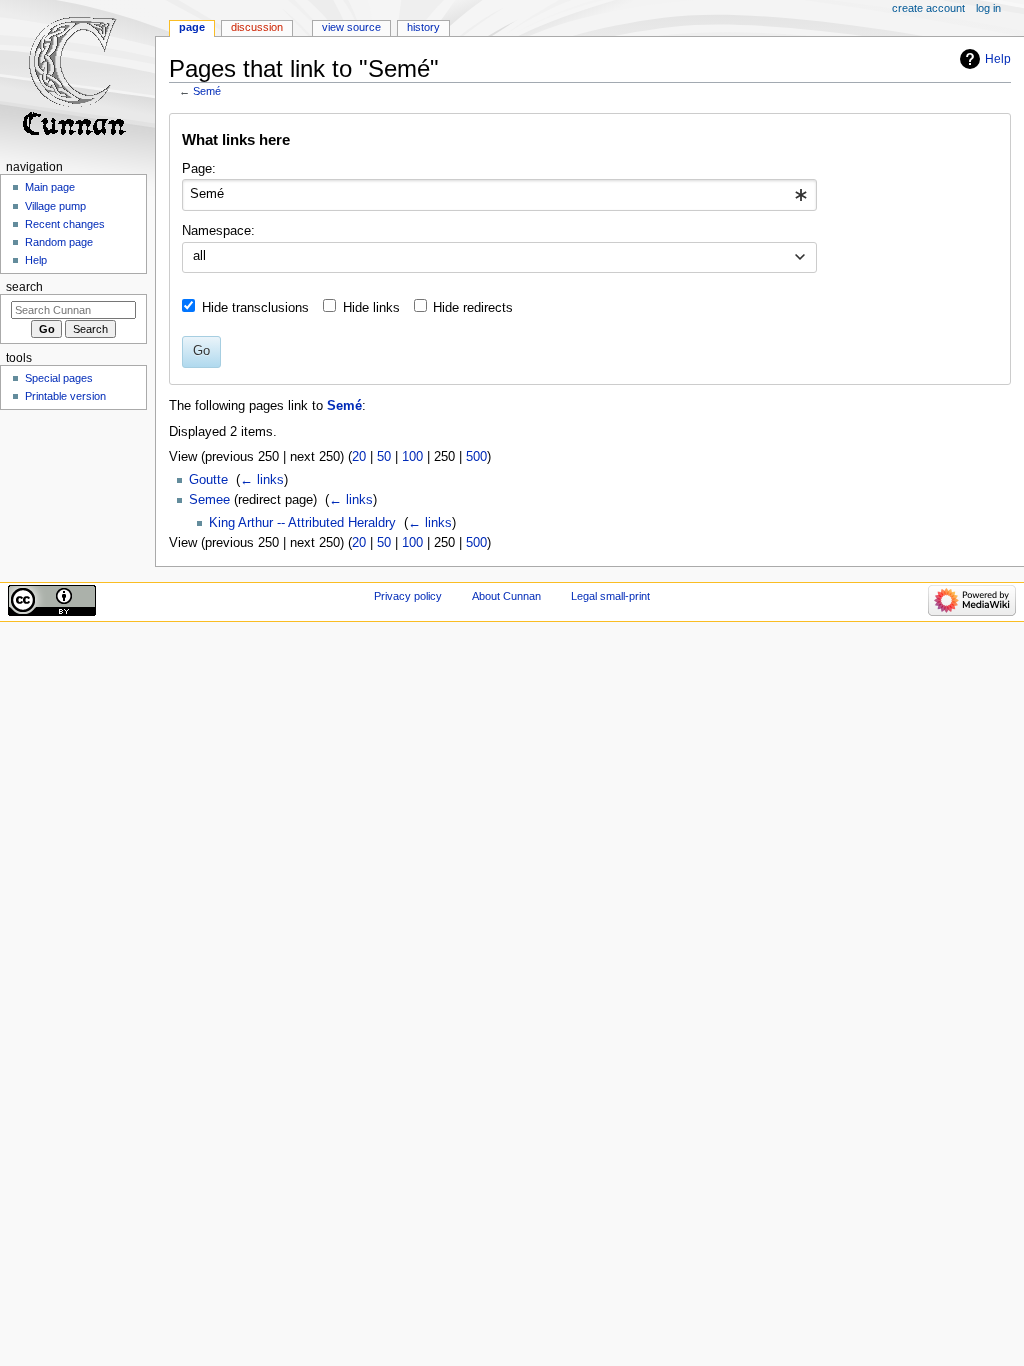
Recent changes (65, 224)
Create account (928, 8)
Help (998, 59)
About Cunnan (506, 596)
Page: (199, 169)
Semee (209, 500)
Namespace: (218, 231)
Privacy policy (408, 596)
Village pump (55, 206)
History (423, 27)
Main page (50, 187)
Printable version (65, 396)
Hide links (371, 308)
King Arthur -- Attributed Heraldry (302, 523)
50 (384, 457)
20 (359, 457)
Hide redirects (473, 308)
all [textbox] (199, 256)
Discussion (257, 27)
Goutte (208, 480)
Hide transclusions (255, 308)
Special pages (59, 378)
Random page (59, 242)
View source (351, 27)
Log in (988, 8)
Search (24, 287)
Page (192, 27)
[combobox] (499, 195)
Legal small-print (610, 596)
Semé (207, 91)
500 (476, 457)
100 (412, 457)
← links (262, 480)
